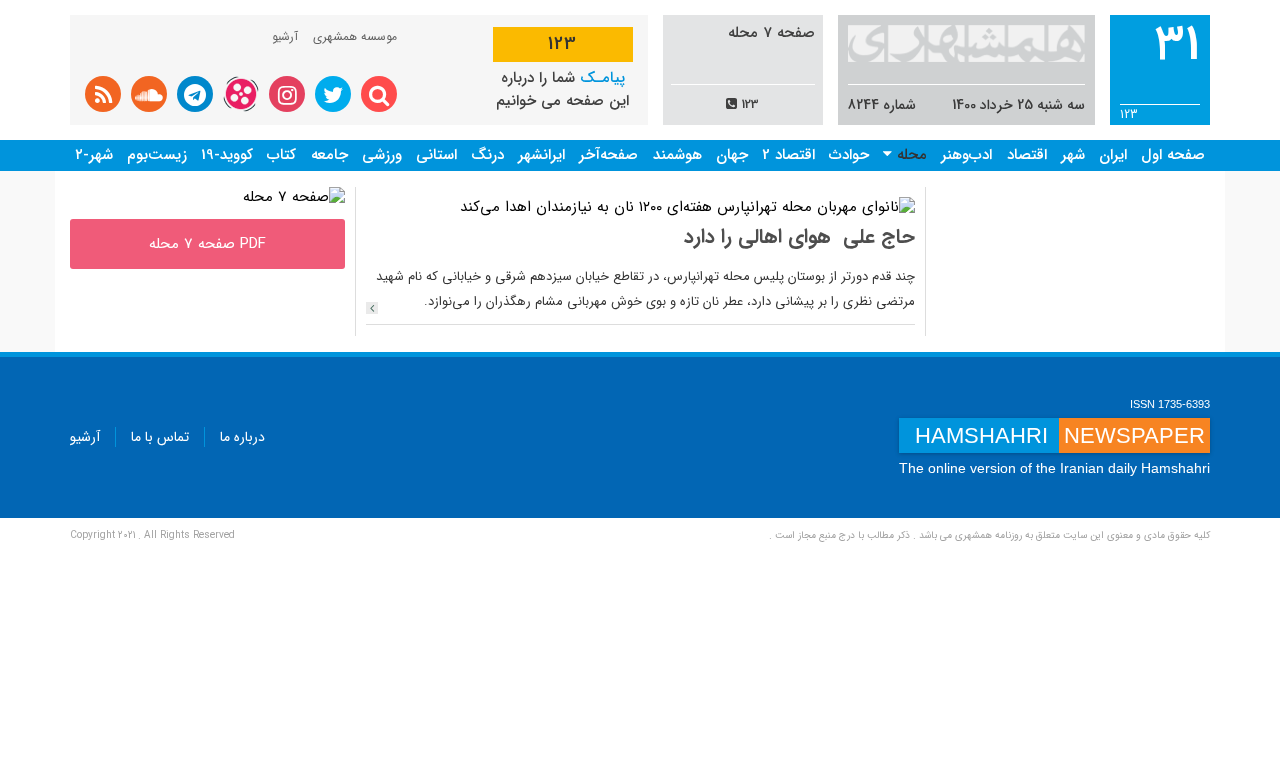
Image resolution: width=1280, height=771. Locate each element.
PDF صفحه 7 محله (207, 244)
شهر (1073, 155)
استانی (436, 155)
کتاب (281, 155)
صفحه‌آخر (608, 155)
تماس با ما (160, 437)
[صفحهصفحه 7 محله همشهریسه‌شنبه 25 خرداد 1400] (294, 197)
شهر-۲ (94, 155)
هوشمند (677, 155)
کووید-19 (227, 155)
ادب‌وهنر (966, 155)
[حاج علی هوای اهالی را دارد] (372, 308)
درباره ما (242, 437)
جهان (732, 155)
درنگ (487, 155)
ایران (1113, 155)
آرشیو (285, 36)
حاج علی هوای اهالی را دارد (799, 236)
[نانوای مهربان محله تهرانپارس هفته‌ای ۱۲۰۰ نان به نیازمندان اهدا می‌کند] (687, 207)
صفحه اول (1173, 155)
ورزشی (382, 155)
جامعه (329, 155)
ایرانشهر (541, 155)
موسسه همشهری (355, 36)
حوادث (849, 155)
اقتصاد (1027, 155)
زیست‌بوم (157, 155)
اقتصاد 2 (788, 155)
